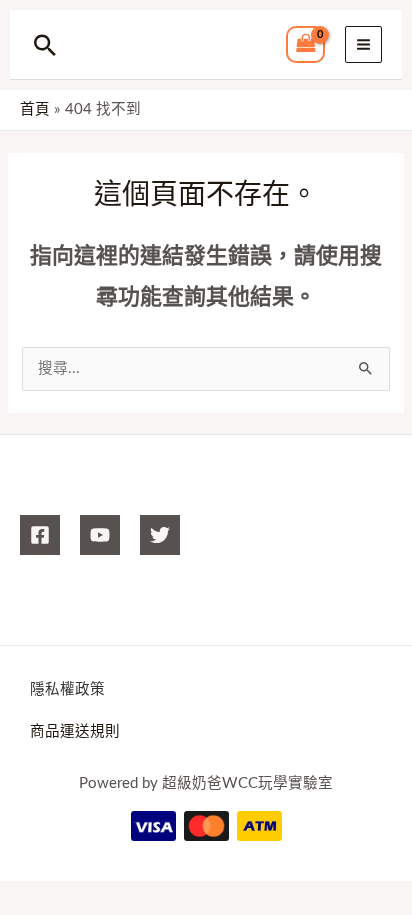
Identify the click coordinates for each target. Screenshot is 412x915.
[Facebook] (40, 535)
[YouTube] (100, 535)
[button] (45, 45)
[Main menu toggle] (363, 44)
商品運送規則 (75, 731)
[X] (160, 535)
